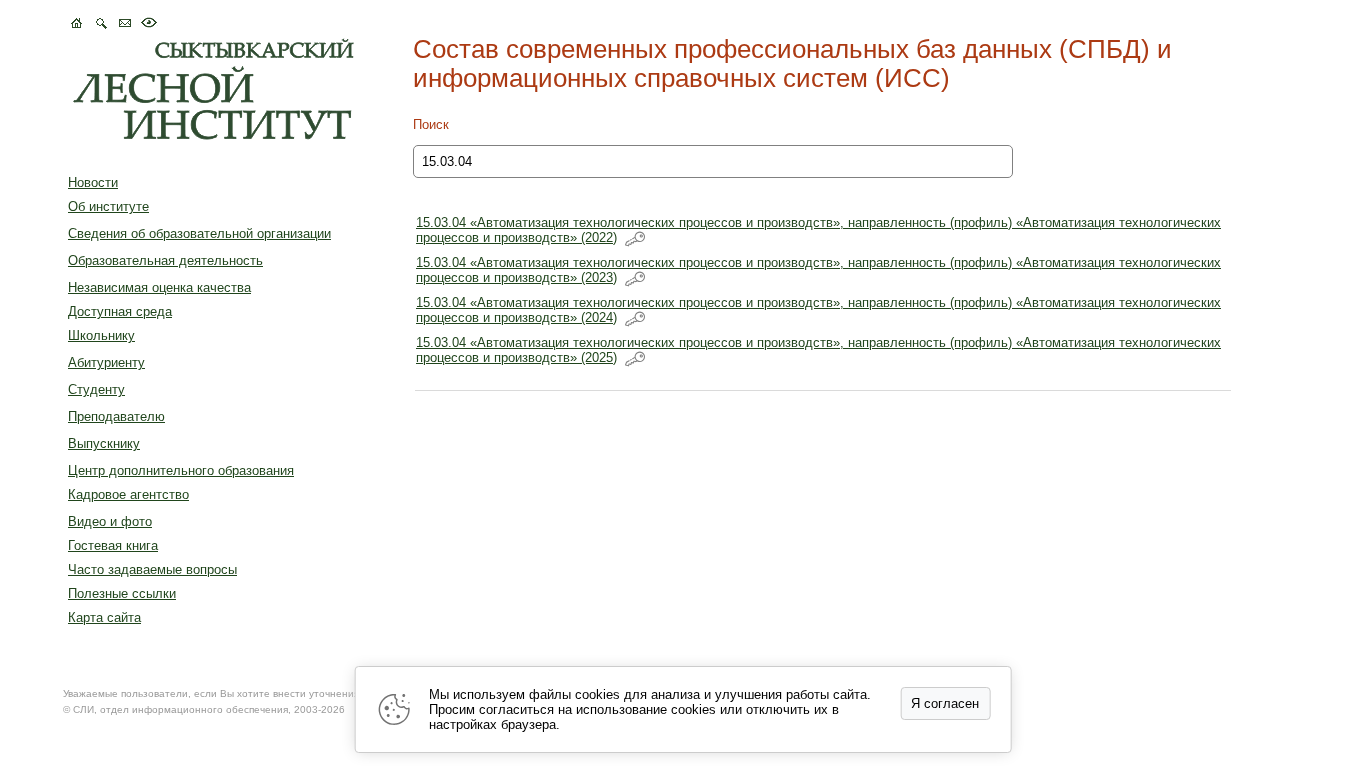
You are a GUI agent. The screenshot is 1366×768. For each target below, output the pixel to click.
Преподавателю (116, 416)
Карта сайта (104, 617)
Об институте (108, 206)
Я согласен (945, 703)
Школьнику (101, 335)
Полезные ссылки (122, 593)
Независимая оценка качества (159, 287)
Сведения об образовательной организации (199, 233)
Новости (93, 182)
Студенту (96, 389)
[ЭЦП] (635, 239)
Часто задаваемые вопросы (152, 569)
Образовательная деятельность (165, 260)
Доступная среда (120, 311)
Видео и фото (110, 521)
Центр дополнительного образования (181, 470)
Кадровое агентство (128, 494)
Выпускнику (104, 443)
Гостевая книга (113, 545)
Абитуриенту (106, 362)
